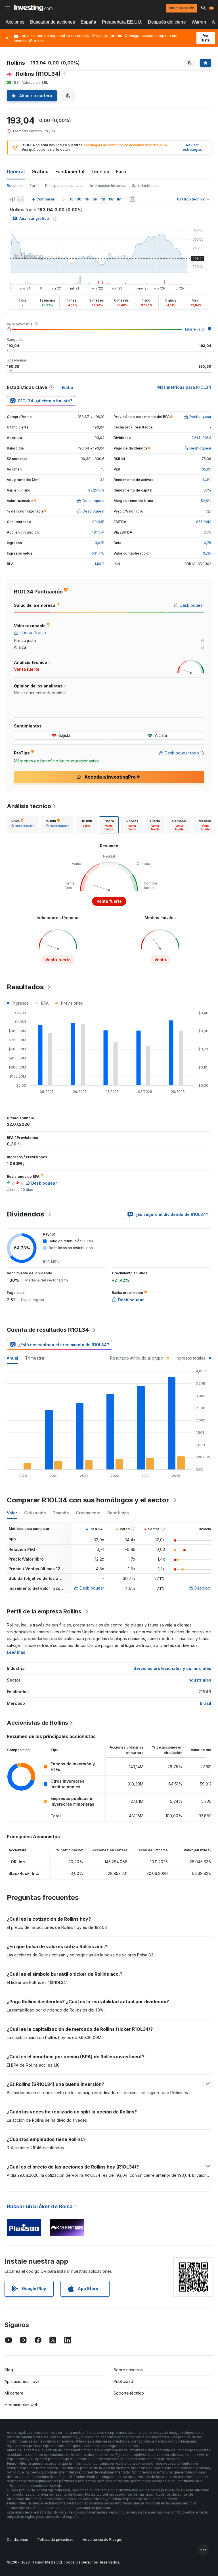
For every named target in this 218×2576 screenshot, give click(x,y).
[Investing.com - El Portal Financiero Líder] (33, 8)
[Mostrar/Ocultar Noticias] (132, 199)
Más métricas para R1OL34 (184, 387)
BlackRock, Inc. (24, 1873)
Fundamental (70, 172)
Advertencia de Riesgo (102, 2540)
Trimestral (35, 1358)
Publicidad (123, 2381)
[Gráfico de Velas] (12, 199)
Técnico (100, 172)
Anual (12, 1358)
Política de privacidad (55, 2540)
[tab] (22, 825)
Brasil (206, 1703)
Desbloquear (92, 1588)
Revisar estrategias (192, 147)
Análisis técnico (29, 806)
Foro (121, 172)
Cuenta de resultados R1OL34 (48, 1330)
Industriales (199, 1680)
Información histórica (108, 186)
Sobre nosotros (128, 2370)
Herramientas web (22, 2405)
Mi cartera (14, 2393)
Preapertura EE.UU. (122, 22)
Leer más (16, 1652)
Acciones (15, 22)
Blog (9, 2370)
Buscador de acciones (53, 22)
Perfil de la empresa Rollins (44, 1611)
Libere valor (195, 329)
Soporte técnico (129, 2393)
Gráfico (40, 172)
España (88, 22)
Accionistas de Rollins (37, 1723)
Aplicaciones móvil (22, 2381)
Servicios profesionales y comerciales (172, 1668)
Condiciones (17, 2540)
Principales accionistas (64, 186)
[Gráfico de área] (20, 199)
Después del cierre (167, 22)
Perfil (34, 186)
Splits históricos (145, 186)
